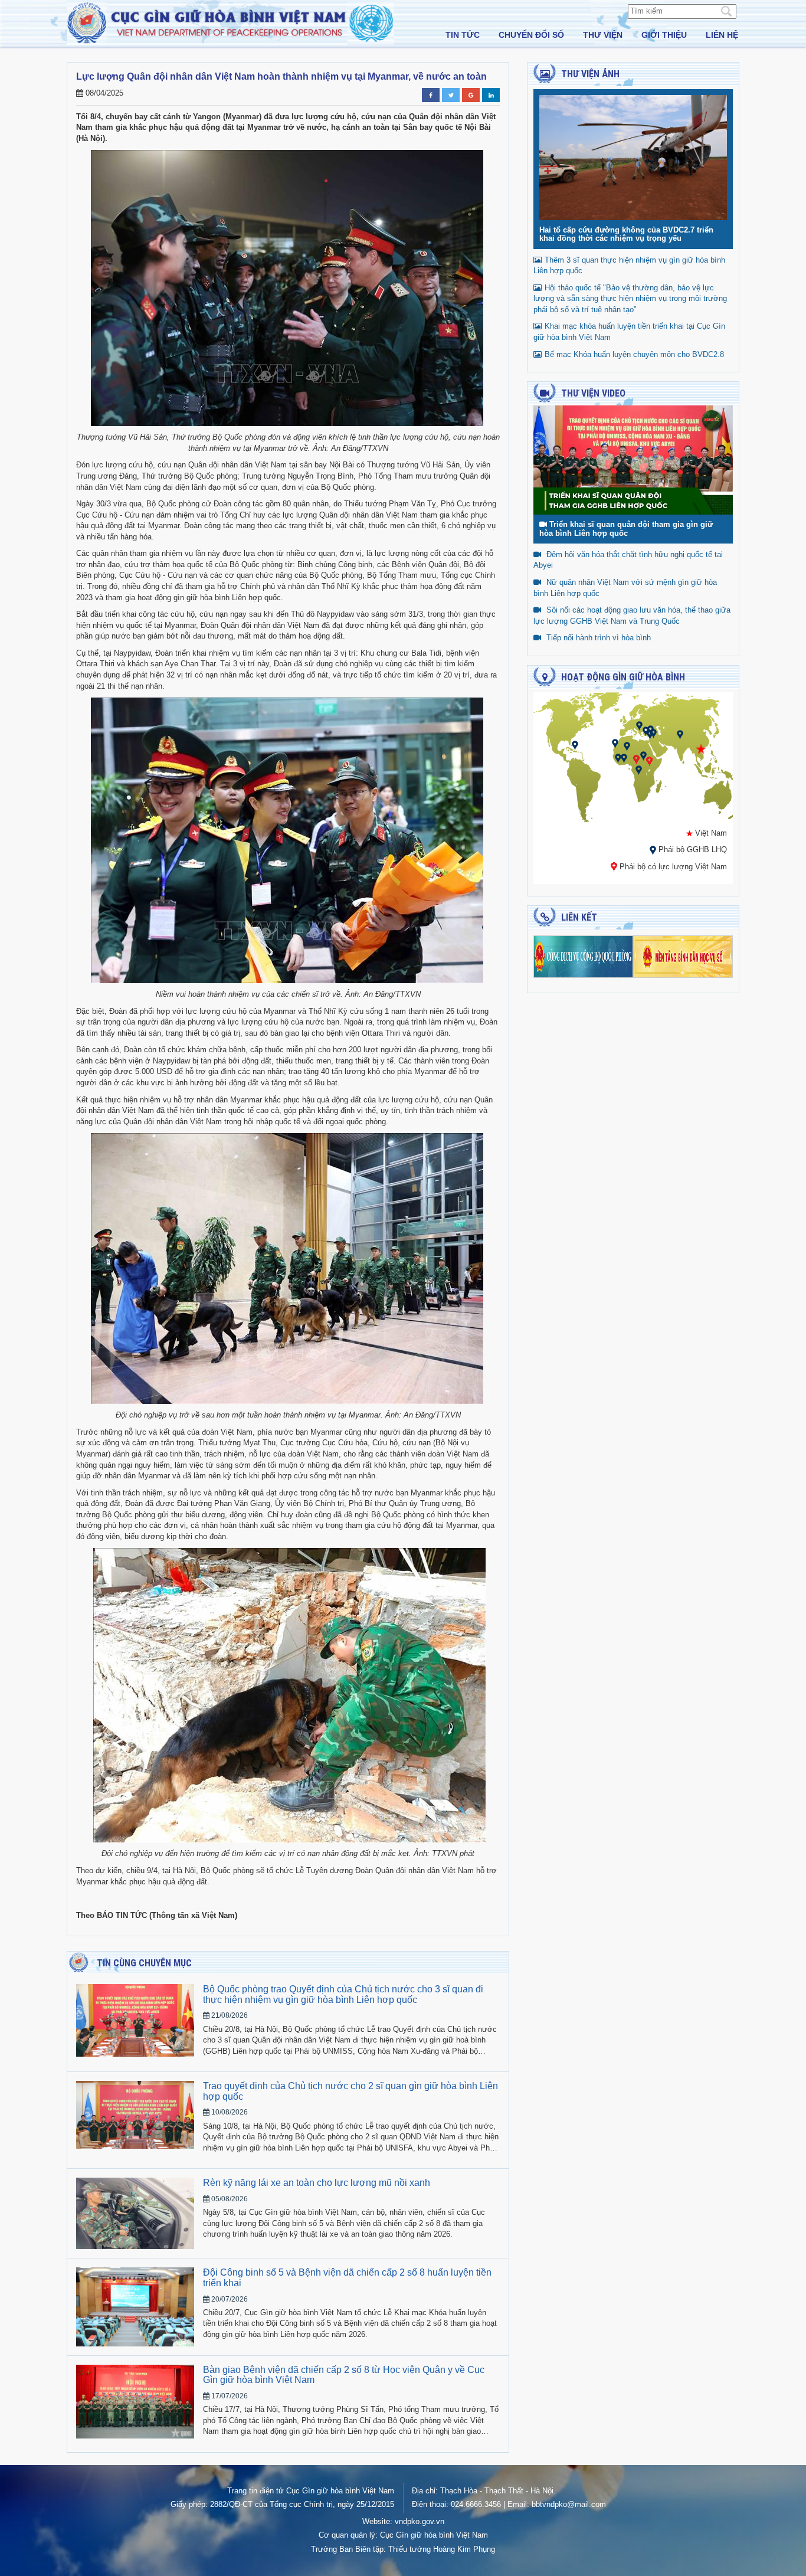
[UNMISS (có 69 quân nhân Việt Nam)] (649, 761)
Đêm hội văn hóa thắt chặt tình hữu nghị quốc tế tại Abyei (628, 560)
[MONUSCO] (639, 770)
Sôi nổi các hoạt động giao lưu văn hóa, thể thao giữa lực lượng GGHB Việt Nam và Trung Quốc (632, 616)
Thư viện (603, 35)
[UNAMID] (643, 756)
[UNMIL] (618, 758)
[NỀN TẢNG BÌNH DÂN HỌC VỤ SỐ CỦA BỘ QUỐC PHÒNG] (683, 956)
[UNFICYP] (646, 731)
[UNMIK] (639, 726)
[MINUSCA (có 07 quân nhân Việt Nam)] (636, 759)
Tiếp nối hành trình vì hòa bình (599, 638)
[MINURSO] (615, 743)
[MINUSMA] (627, 746)
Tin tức (463, 35)
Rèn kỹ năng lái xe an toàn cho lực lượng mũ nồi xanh (317, 2183)
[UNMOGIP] (680, 734)
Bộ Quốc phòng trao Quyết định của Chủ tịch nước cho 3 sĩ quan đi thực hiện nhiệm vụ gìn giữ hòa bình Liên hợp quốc (343, 1994)
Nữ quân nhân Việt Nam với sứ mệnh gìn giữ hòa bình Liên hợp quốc (625, 588)
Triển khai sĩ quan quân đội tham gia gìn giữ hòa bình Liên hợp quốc (626, 528)
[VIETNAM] (701, 749)
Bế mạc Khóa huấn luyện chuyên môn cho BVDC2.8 (634, 354)
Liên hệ (722, 35)
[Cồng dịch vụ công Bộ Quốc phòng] (583, 956)
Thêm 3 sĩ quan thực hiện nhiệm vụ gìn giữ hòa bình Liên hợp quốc (629, 266)
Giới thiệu (664, 35)
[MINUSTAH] (575, 745)
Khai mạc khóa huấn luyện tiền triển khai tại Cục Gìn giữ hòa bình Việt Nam (629, 332)
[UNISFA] (650, 734)
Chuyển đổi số (531, 35)
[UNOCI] (624, 758)
